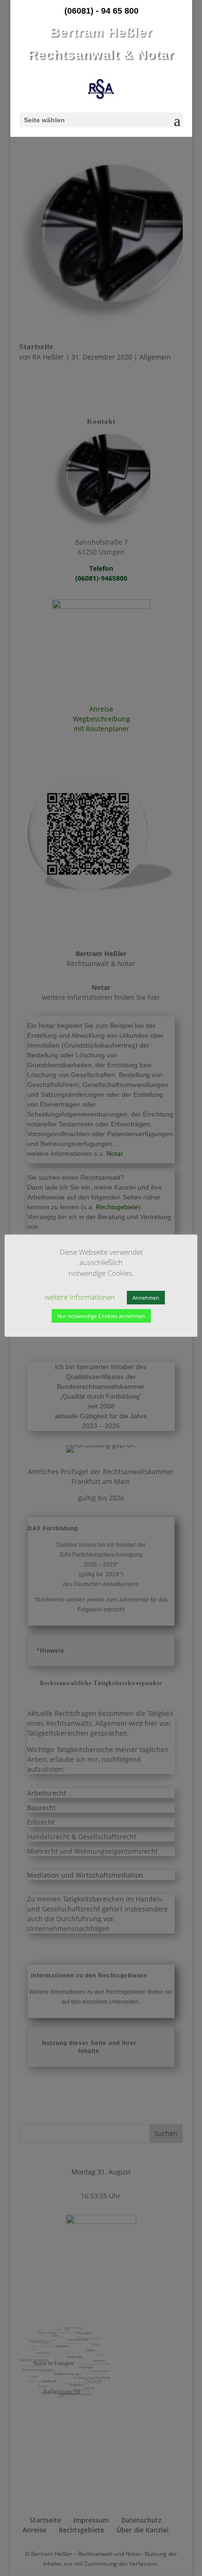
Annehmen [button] (146, 1298)
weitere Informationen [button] (80, 1297)
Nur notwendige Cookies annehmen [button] (101, 1316)
